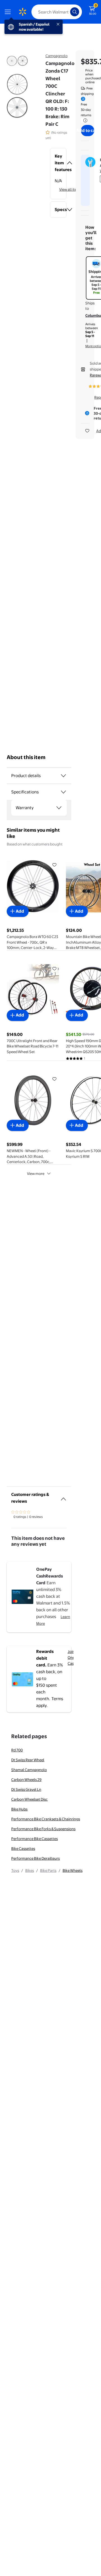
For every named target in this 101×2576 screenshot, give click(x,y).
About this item (26, 757)
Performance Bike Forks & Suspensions (43, 1829)
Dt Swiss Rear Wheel (28, 1760)
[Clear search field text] (67, 12)
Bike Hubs (19, 1809)
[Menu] (9, 12)
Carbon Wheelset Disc (29, 1799)
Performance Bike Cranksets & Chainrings (46, 1819)
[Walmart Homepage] (22, 12)
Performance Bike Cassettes (35, 1839)
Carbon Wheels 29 (26, 1780)
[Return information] (84, 120)
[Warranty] (59, 808)
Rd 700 (17, 1750)
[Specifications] (63, 792)
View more (36, 1173)
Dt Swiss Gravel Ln (26, 1789)
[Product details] (63, 776)
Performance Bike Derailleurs (35, 1858)
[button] (58, 163)
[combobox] (57, 12)
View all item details (75, 189)
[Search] (75, 12)
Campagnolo (57, 56)
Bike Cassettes (23, 1848)
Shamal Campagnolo (29, 1770)
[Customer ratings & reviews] (63, 1497)
